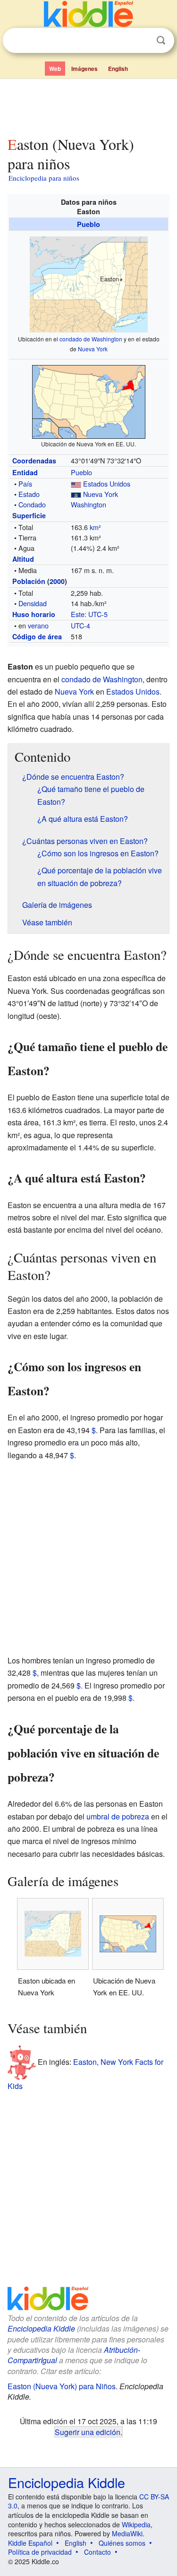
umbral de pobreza (118, 1816)
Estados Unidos (107, 483)
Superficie (29, 515)
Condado (32, 504)
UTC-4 (80, 625)
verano (38, 625)
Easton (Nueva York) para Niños (62, 2386)
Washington (88, 504)
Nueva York (93, 349)
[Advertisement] (88, 105)
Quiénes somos (122, 2543)
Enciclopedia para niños (44, 178)
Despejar (142, 41)
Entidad (25, 472)
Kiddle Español (30, 2543)
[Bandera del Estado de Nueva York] (76, 494)
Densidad (33, 603)
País (25, 483)
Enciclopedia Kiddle (41, 2328)
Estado (29, 494)
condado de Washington (91, 339)
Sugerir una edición (88, 2432)
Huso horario (34, 614)
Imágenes (84, 69)
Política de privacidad (40, 2552)
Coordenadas (34, 461)
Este (78, 614)
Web (55, 69)
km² (95, 527)
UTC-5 (98, 614)
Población (29, 581)
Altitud (23, 559)
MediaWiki (127, 2533)
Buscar (161, 40)
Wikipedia (136, 2524)
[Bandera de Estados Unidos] (76, 483)
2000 (57, 581)
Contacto (97, 2552)
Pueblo (88, 224)
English (118, 69)
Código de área (37, 636)
